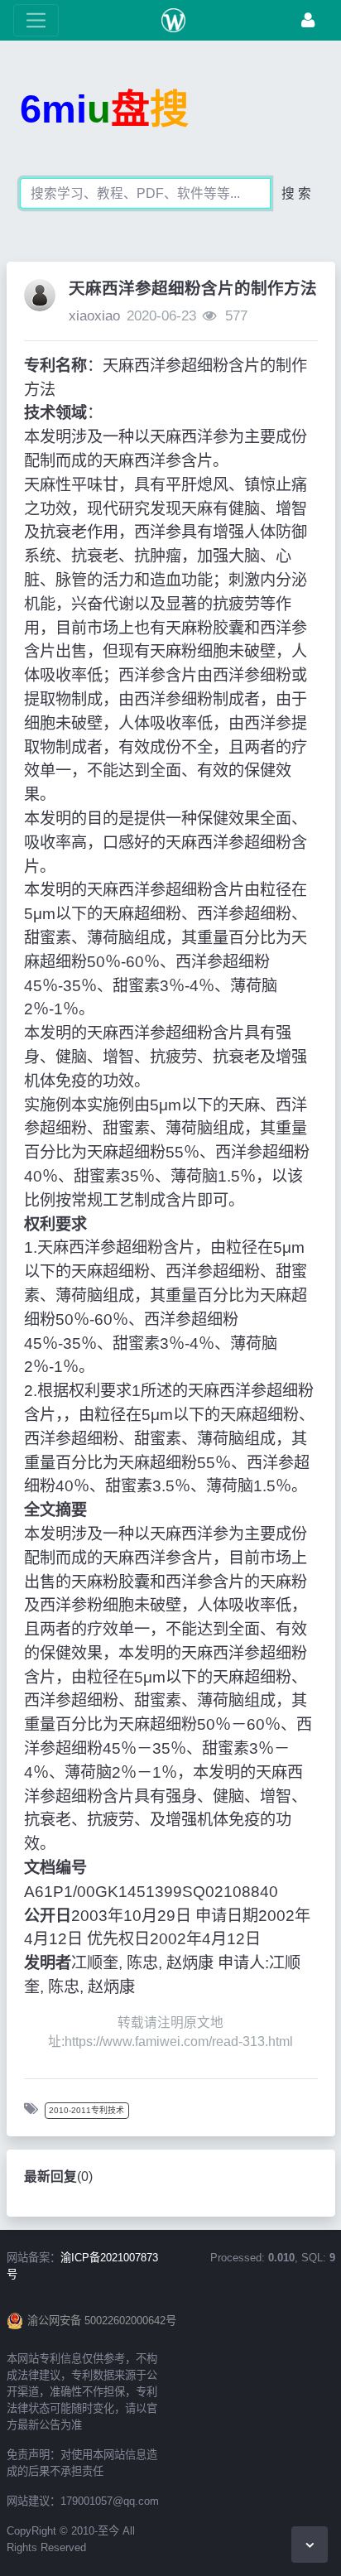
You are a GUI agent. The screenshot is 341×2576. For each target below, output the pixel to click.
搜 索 (296, 193)
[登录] (308, 20)
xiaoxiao (94, 316)
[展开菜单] (36, 20)
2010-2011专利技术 (86, 2110)
